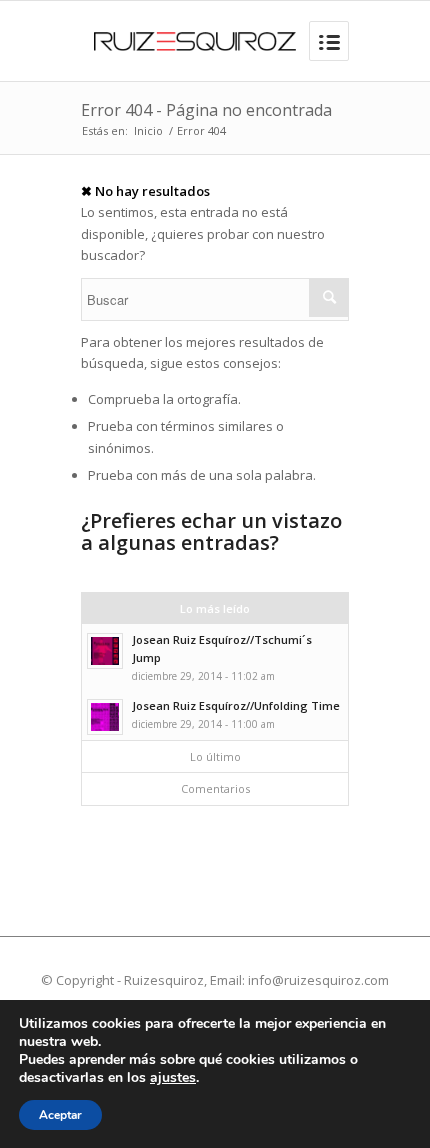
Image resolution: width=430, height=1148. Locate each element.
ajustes (173, 1078)
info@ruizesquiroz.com (318, 980)
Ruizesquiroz (164, 980)
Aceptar (60, 1115)
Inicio (148, 130)
